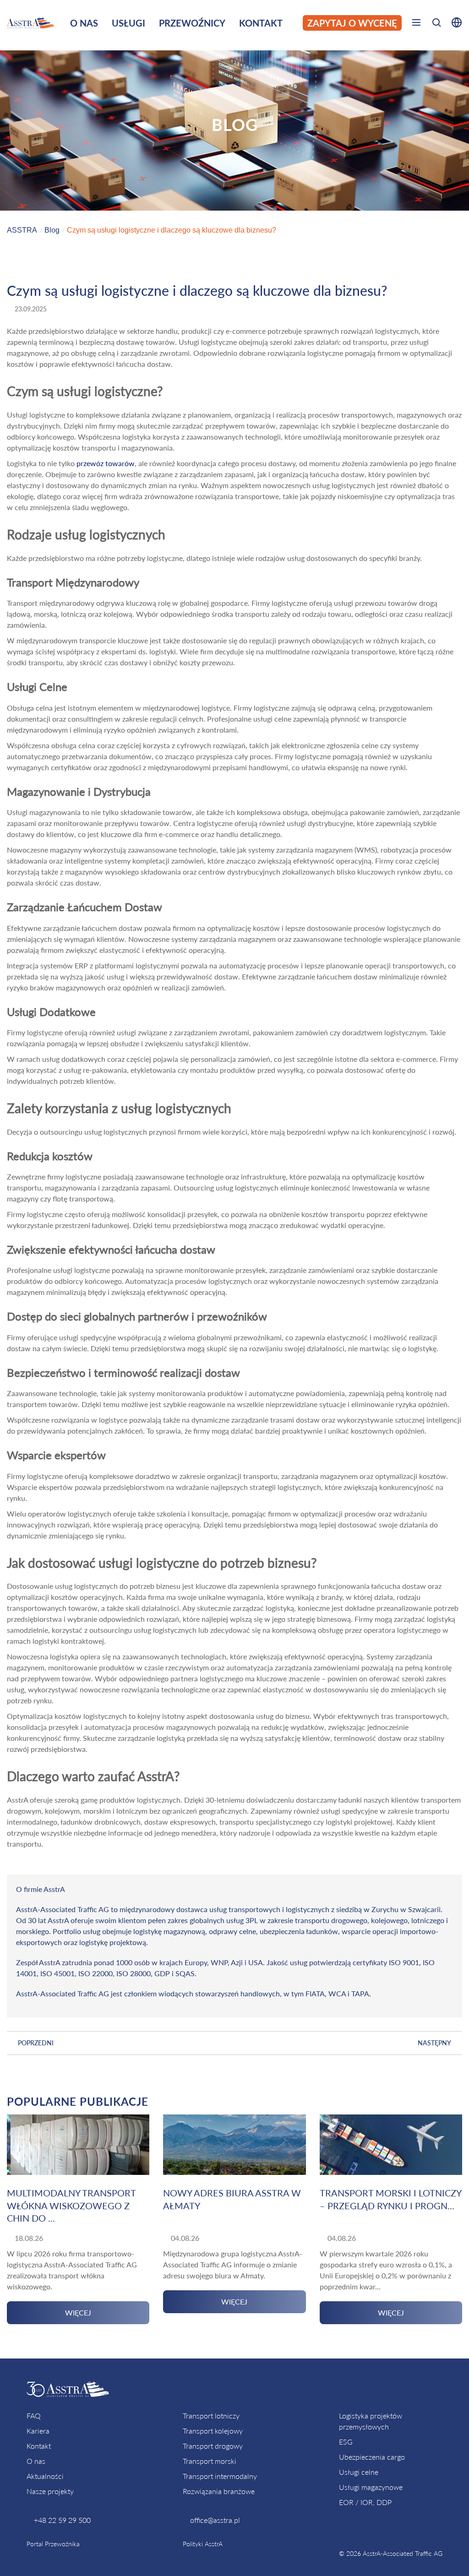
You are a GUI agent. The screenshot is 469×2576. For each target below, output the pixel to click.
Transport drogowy (213, 2446)
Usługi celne (359, 2472)
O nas (36, 2461)
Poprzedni (36, 2043)
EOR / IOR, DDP (365, 2502)
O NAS (84, 23)
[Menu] (416, 24)
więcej (78, 2312)
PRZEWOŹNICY (192, 23)
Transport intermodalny (220, 2476)
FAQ (34, 2416)
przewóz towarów (106, 463)
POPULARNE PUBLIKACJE (78, 2101)
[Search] (436, 24)
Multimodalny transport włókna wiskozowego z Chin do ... (71, 2205)
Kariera (38, 2431)
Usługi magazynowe (371, 2487)
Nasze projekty (50, 2491)
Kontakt (39, 2446)
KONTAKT (261, 23)
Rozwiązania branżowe (219, 2491)
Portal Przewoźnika (53, 2544)
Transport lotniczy (211, 2416)
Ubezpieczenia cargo (372, 2457)
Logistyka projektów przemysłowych (371, 2421)
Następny (434, 2043)
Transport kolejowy (213, 2431)
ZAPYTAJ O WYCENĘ (352, 23)
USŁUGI (128, 23)
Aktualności (45, 2476)
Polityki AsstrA (203, 2544)
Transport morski (210, 2461)
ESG (346, 2442)
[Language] (454, 24)
